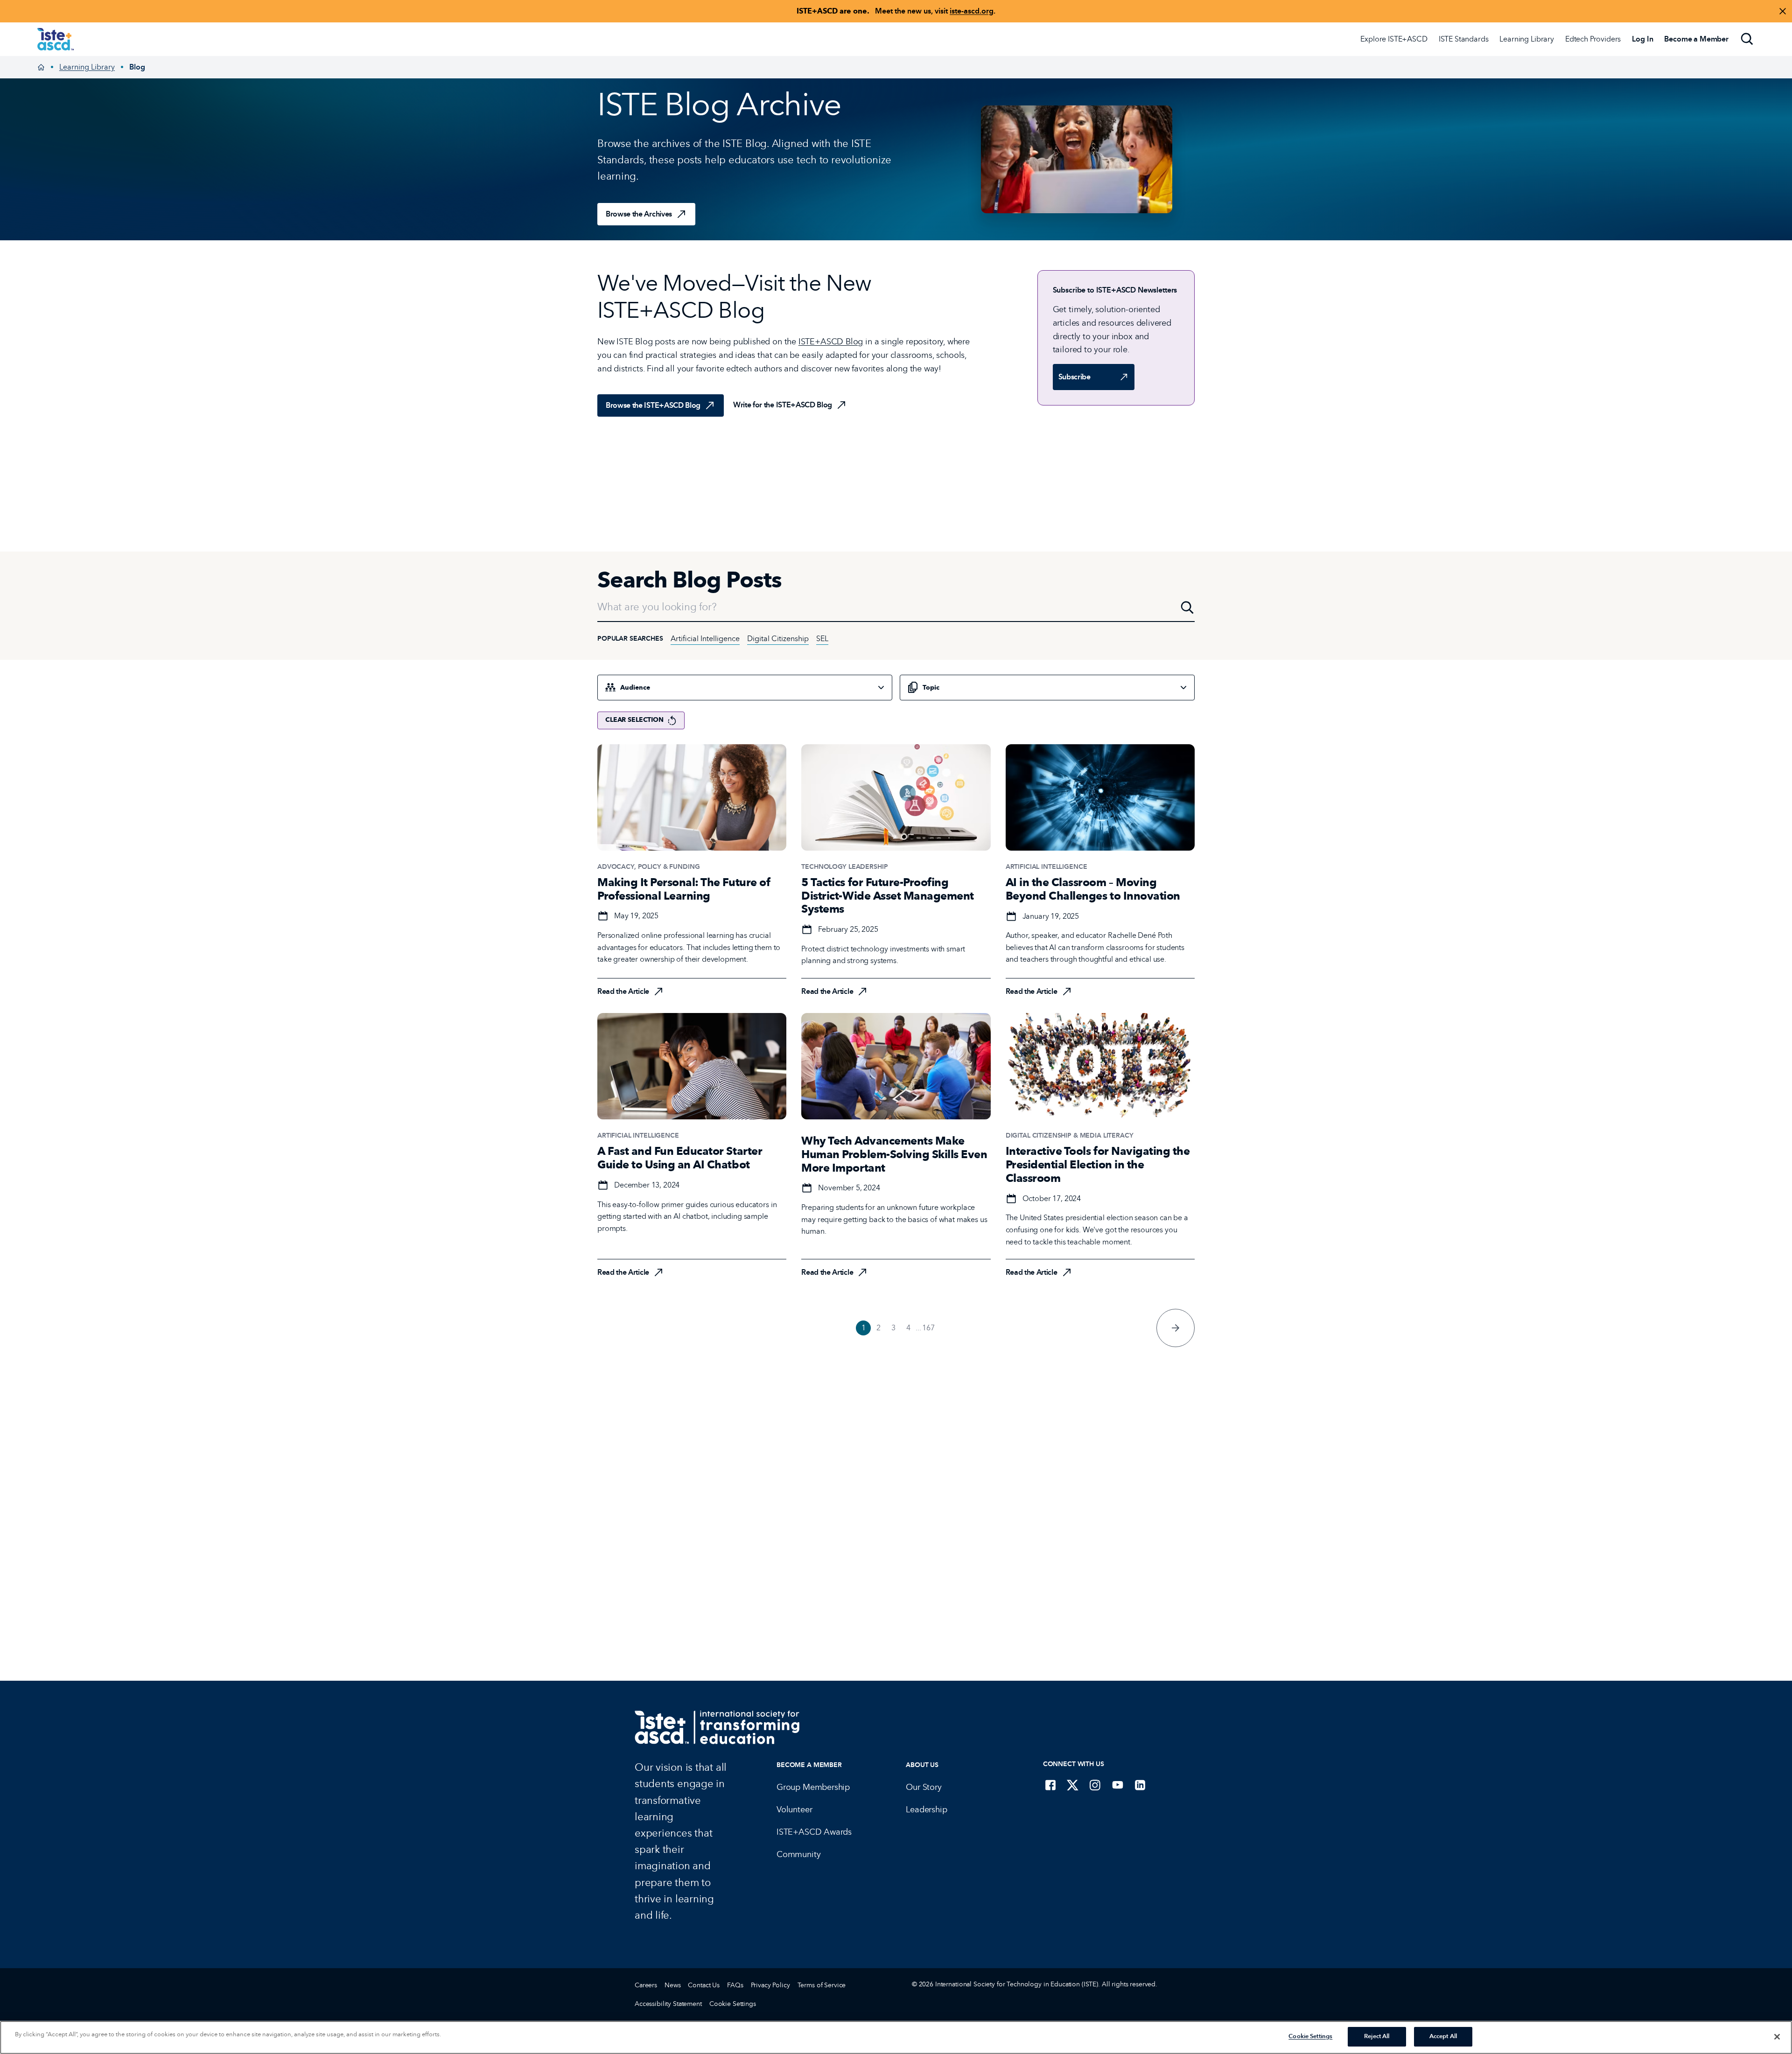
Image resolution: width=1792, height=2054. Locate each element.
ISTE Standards (1464, 39)
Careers (646, 1985)
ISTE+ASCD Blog (831, 342)
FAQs (735, 1985)
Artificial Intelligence (705, 639)
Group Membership (813, 1787)
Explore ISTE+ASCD (1394, 39)
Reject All (1377, 2036)
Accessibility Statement (668, 2004)
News (672, 1985)
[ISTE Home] (56, 39)
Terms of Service (822, 1985)
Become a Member (809, 1765)
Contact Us (704, 1985)
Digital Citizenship (778, 639)
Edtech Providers (1593, 39)
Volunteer (794, 1809)
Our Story (924, 1787)
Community (798, 1854)
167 (928, 1328)
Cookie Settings (733, 2004)
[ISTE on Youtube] (1118, 1785)
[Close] (1777, 2037)
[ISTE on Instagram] (1095, 1785)
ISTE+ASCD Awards (814, 1832)
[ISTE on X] (1073, 1785)
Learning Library (1526, 39)
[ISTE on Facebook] (1050, 1785)
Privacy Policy (770, 1985)
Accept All (1443, 2036)
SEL (822, 639)
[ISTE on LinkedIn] (1140, 1785)
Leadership (926, 1809)
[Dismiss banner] (1783, 11)
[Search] (1747, 39)
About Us (922, 1765)
